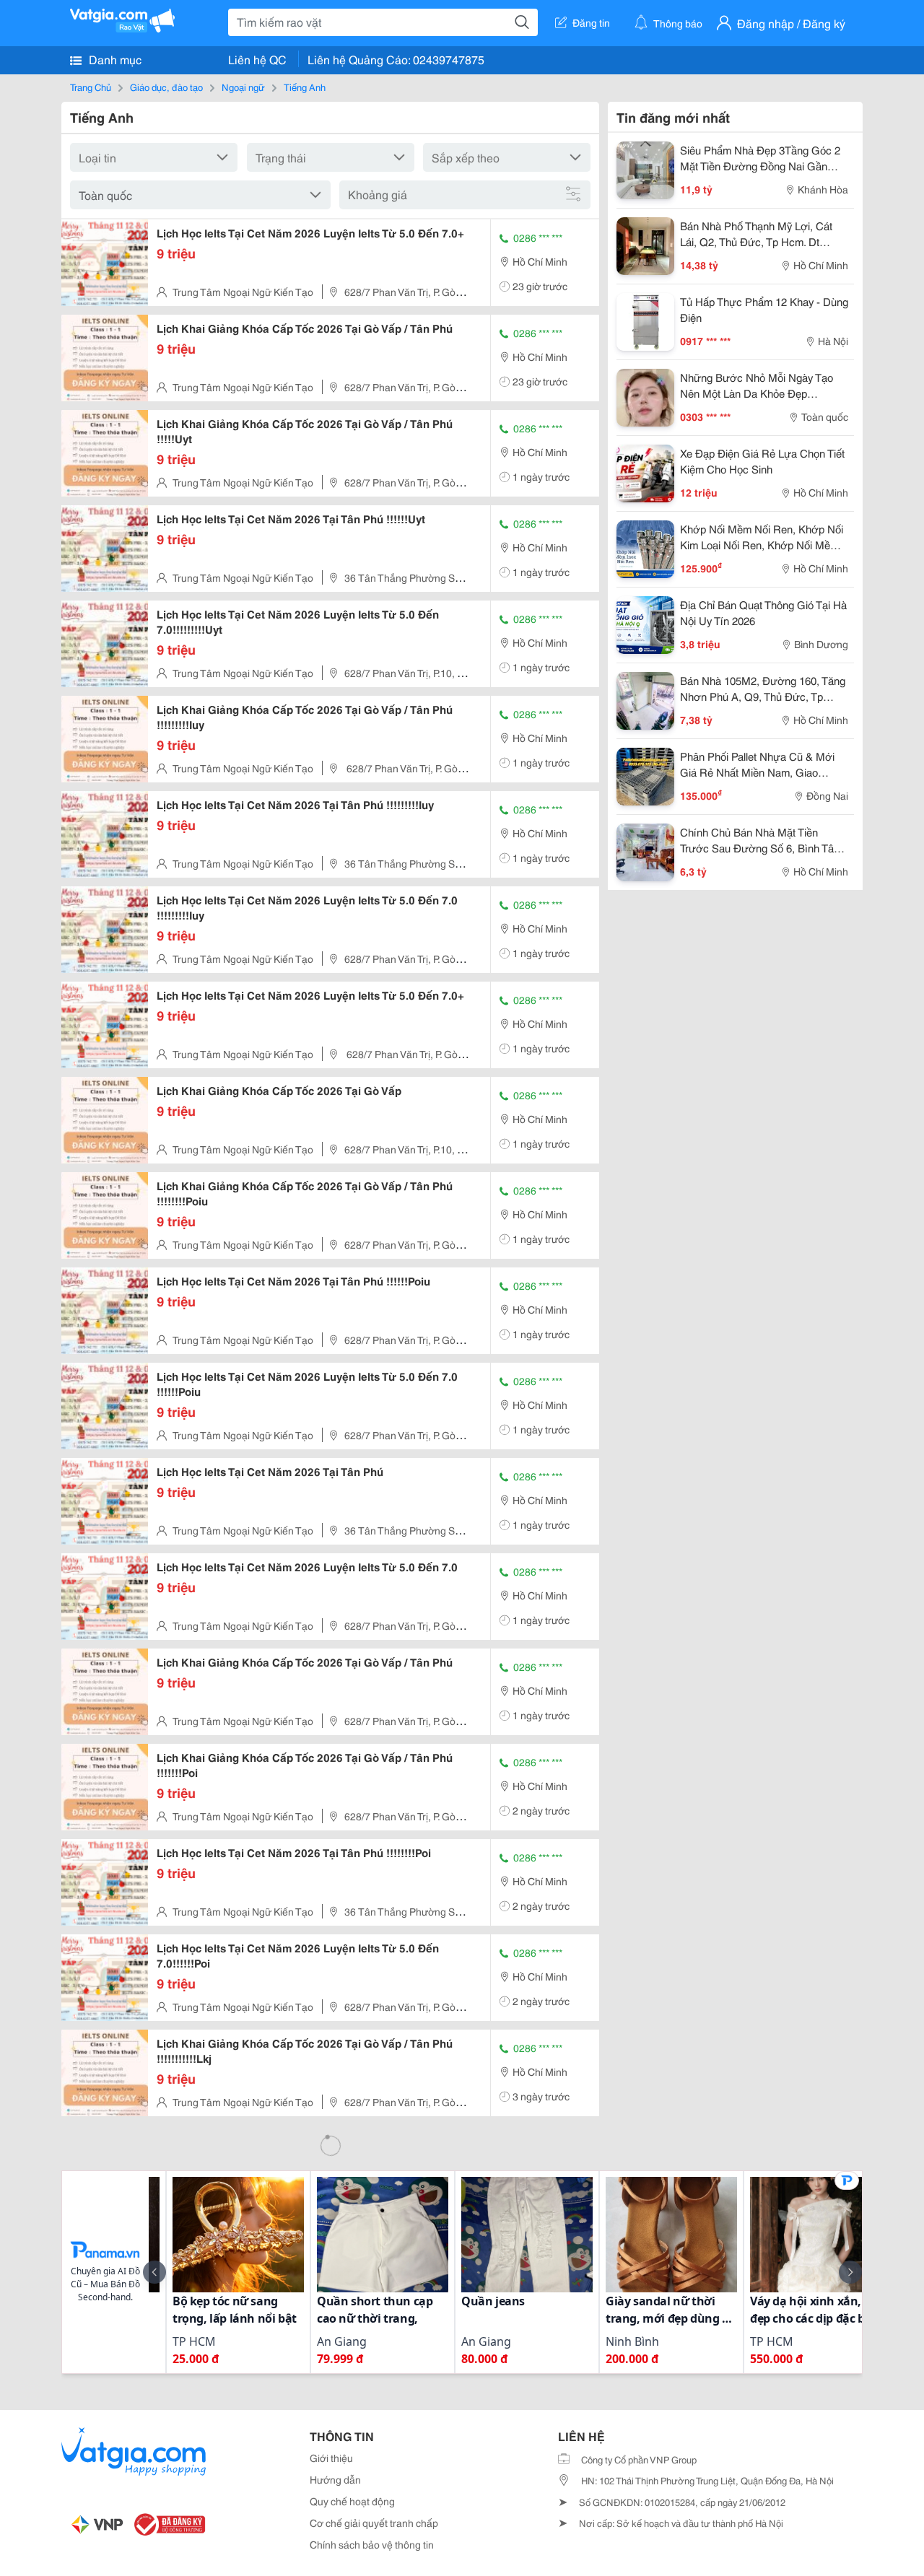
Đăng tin (591, 22)
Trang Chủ (91, 87)
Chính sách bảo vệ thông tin (372, 2544)
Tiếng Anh (305, 87)
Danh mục (114, 59)
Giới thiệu (331, 2458)
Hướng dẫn (335, 2479)
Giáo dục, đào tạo (166, 87)
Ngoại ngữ (243, 87)
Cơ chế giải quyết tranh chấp (374, 2523)
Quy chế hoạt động (352, 2501)
